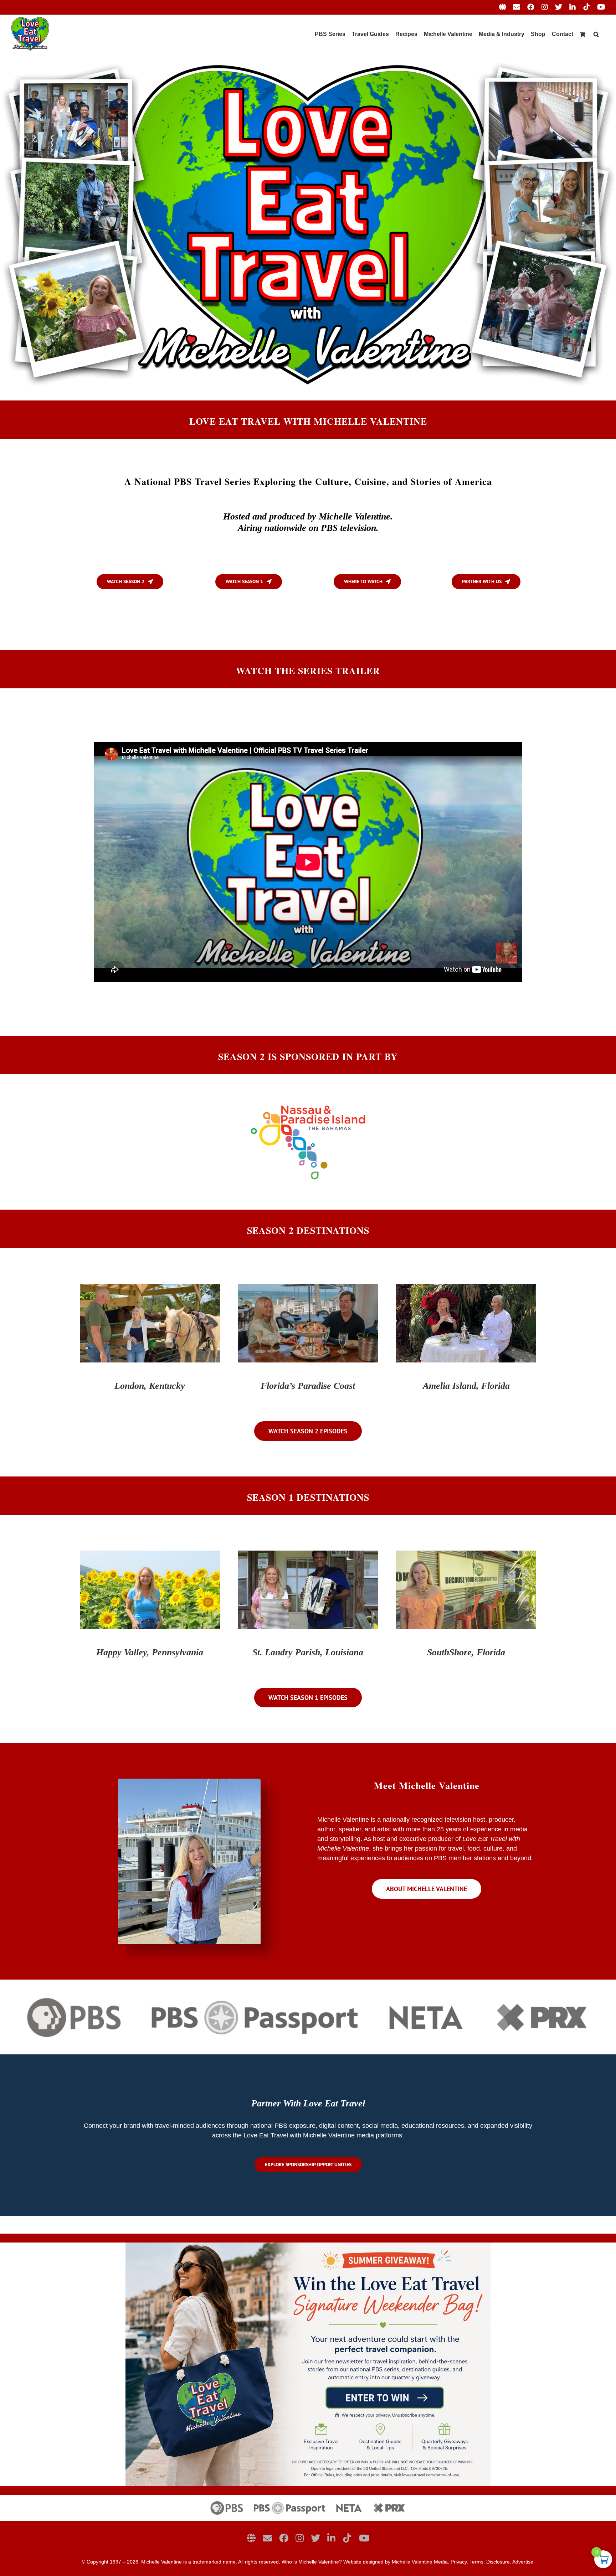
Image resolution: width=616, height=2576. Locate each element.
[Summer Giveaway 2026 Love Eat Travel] (308, 2246)
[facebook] (284, 2538)
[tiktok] (347, 2538)
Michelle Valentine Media (420, 2562)
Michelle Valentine (161, 2562)
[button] (596, 34)
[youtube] (364, 2538)
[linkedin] (331, 2538)
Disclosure (498, 2562)
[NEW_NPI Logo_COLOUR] (308, 1104)
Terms (476, 2562)
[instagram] (300, 2538)
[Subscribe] (267, 2538)
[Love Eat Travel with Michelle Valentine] (308, 57)
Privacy (459, 2562)
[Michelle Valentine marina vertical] (189, 1782)
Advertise (523, 2562)
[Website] (251, 2538)
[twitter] (315, 2538)
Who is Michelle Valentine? (312, 2562)
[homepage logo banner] (308, 2498)
